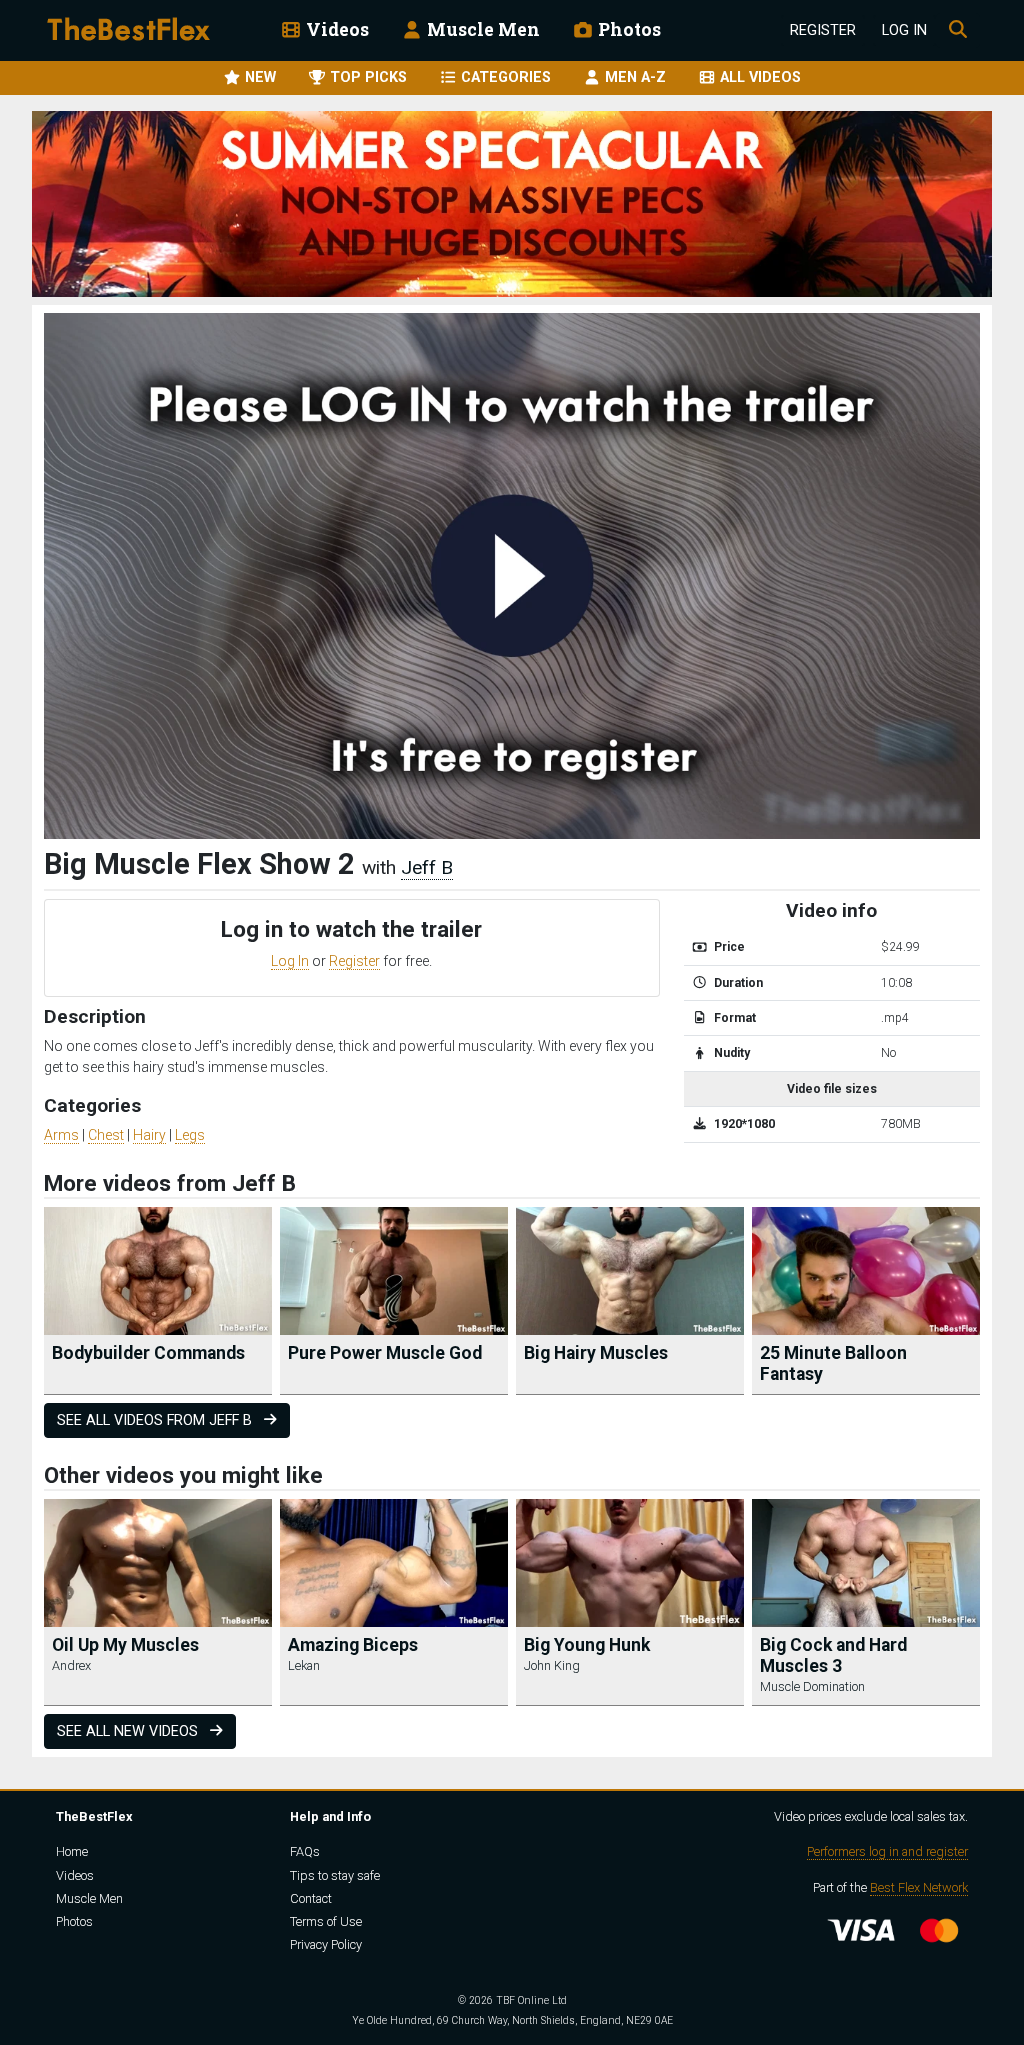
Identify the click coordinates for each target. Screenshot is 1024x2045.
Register (823, 30)
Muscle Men (481, 29)
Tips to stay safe (335, 1875)
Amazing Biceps (353, 1645)
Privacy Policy (326, 1944)
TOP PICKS (366, 77)
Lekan (304, 1665)
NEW (258, 77)
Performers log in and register (887, 1851)
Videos (335, 29)
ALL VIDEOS (758, 77)
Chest (106, 1135)
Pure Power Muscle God (385, 1353)
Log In (904, 30)
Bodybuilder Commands (148, 1353)
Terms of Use (326, 1921)
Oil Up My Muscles (125, 1645)
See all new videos (129, 1731)
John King (552, 1665)
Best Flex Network (919, 1887)
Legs (190, 1135)
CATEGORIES (504, 77)
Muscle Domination (812, 1686)
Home (72, 1851)
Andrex (71, 1665)
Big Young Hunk (587, 1645)
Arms (61, 1135)
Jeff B (427, 867)
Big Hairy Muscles (596, 1353)
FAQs (305, 1851)
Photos (627, 29)
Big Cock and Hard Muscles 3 (833, 1655)
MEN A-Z (633, 77)
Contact (311, 1898)
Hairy (149, 1135)
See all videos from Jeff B (156, 1420)
